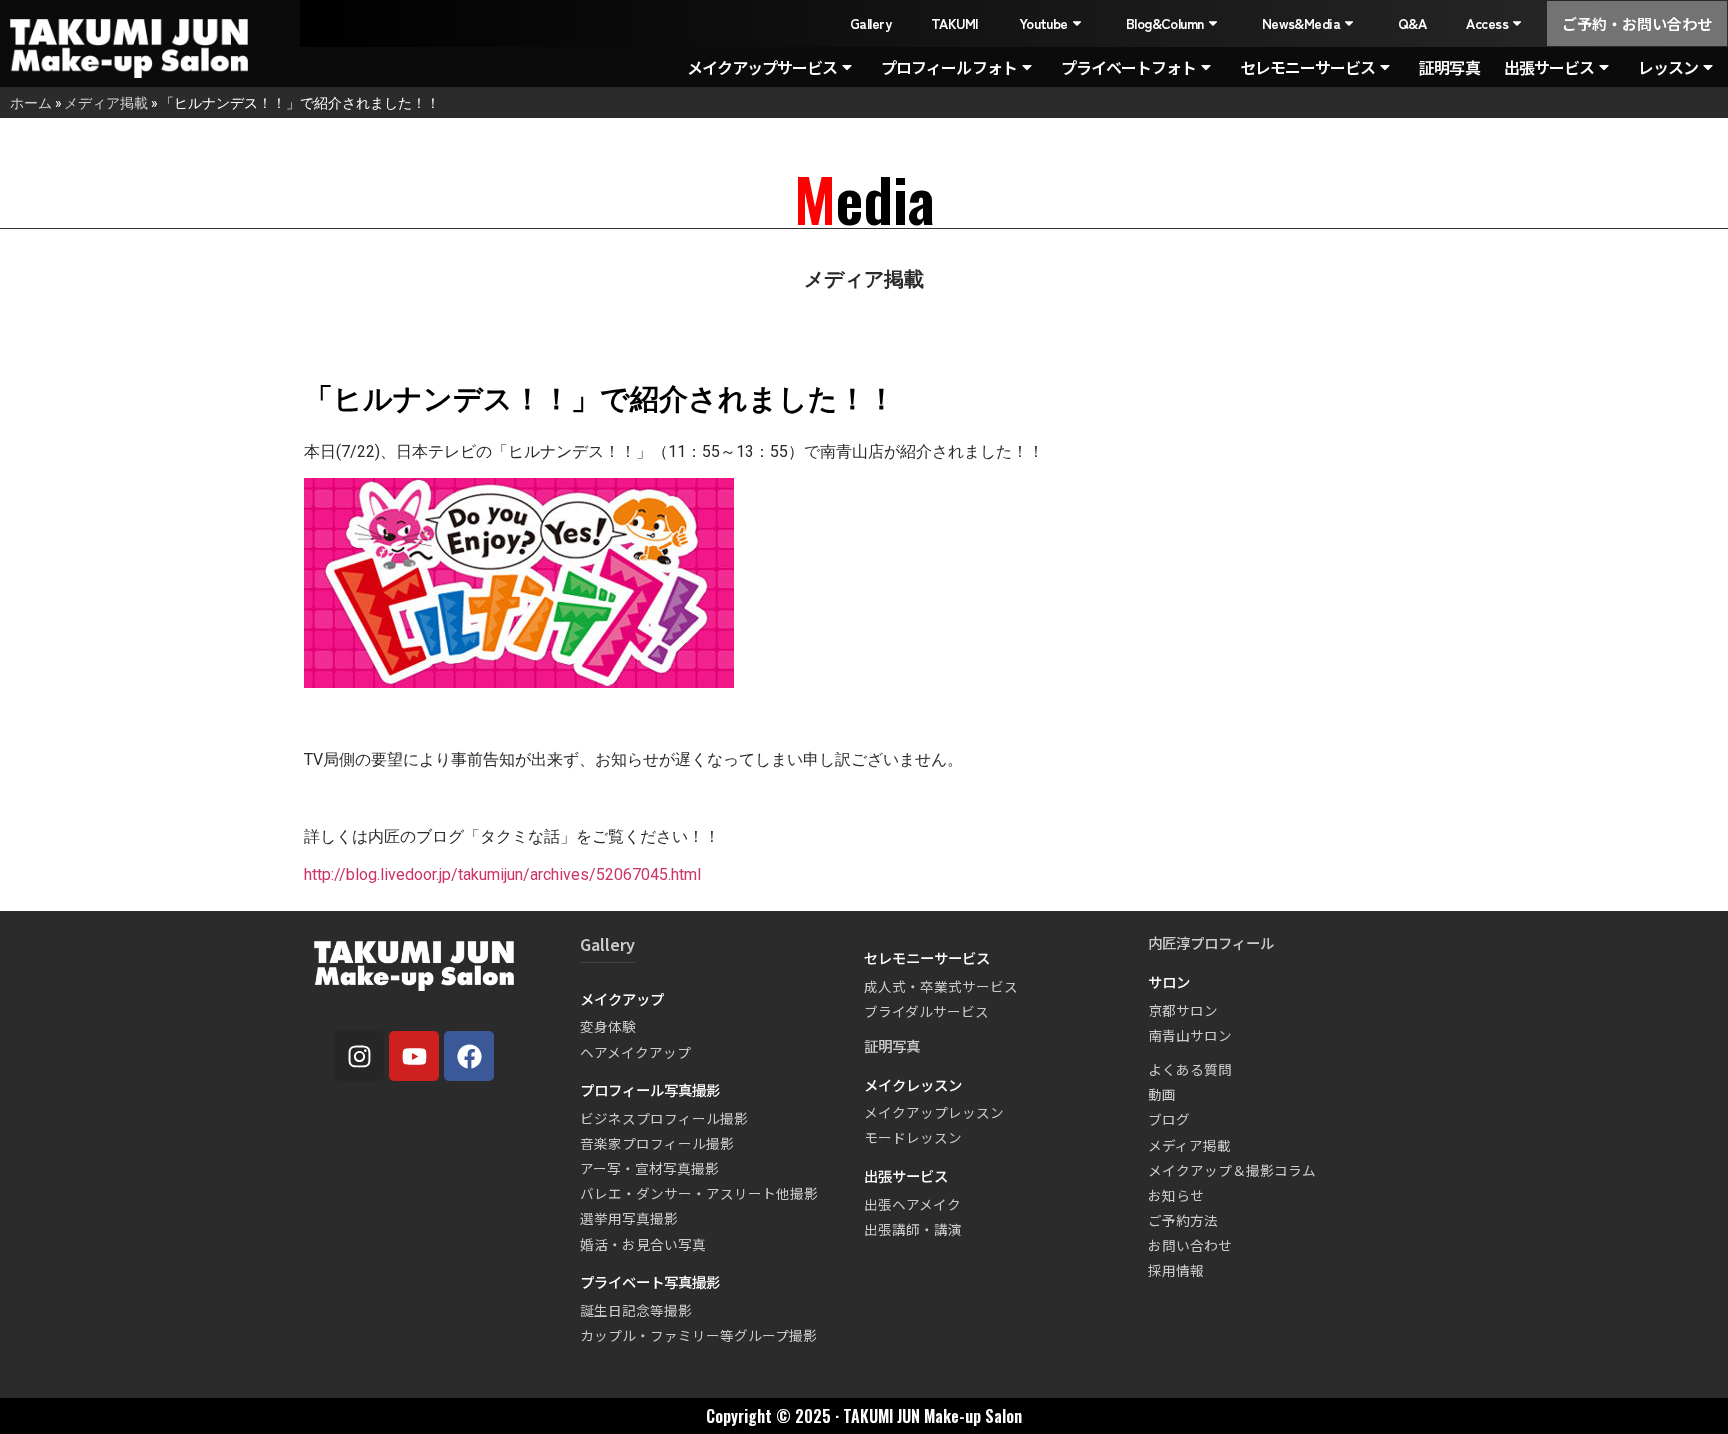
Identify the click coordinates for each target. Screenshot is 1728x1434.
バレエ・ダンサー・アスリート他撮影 (699, 1193)
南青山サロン (1190, 1035)
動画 (1162, 1094)
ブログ (1169, 1119)
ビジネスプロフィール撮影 (664, 1118)
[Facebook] (469, 1056)
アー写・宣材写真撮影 (649, 1168)
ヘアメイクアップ (635, 1052)
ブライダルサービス (926, 1011)
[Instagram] (359, 1056)
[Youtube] (414, 1056)
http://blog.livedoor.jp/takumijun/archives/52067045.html (502, 874)
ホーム (31, 102)
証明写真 (1449, 67)
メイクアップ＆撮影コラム (1232, 1170)
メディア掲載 (106, 102)
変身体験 (608, 1026)
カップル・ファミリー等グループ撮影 (698, 1335)
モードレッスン (913, 1137)
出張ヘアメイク (912, 1204)
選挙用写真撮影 (629, 1218)
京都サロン (1183, 1010)
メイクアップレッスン (934, 1112)
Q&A (1412, 23)
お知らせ (1176, 1195)
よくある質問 (1190, 1069)
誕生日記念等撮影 (636, 1310)
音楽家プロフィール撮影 (657, 1143)
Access (1487, 23)
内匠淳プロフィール (1211, 942)
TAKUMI (955, 23)
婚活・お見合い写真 (643, 1244)
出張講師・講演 (913, 1229)
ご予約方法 (1183, 1220)
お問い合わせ (1190, 1245)
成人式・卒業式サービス (941, 986)
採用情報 (1176, 1270)
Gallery (870, 23)
